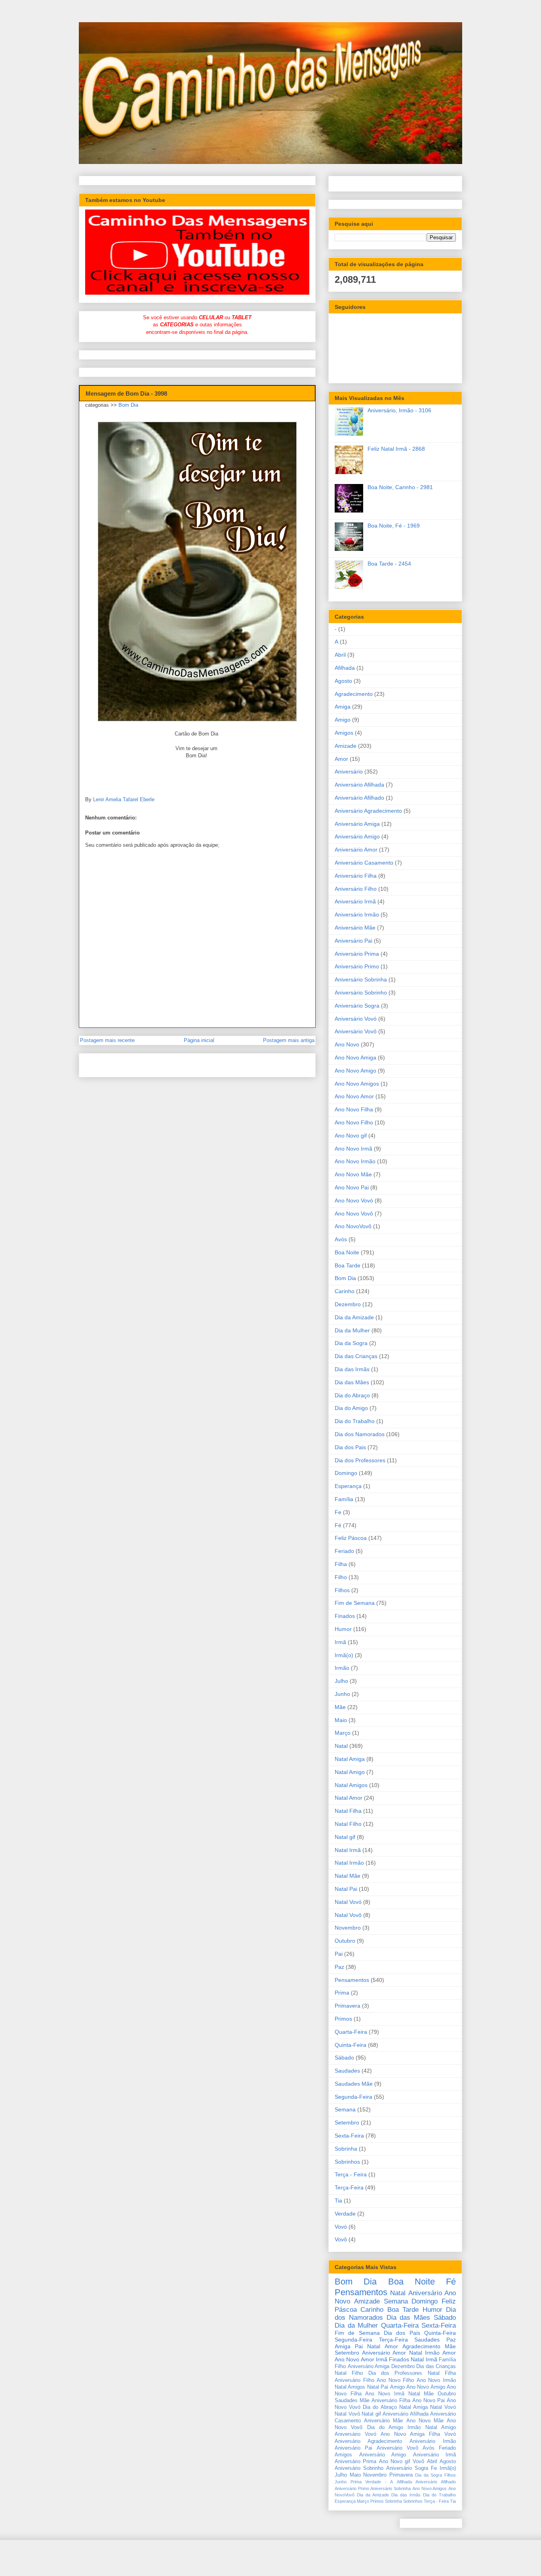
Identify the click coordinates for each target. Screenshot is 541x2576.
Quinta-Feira (351, 2045)
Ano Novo (347, 1044)
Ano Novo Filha (354, 1109)
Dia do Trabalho (355, 1421)
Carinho (345, 1291)
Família (344, 1499)
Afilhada (345, 668)
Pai (339, 1954)
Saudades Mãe (354, 2084)
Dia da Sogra (351, 1343)
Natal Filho (348, 1824)
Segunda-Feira (353, 2097)
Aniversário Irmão (357, 915)
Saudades (347, 2071)
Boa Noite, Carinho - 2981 (400, 487)
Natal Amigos (351, 1785)
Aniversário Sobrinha (361, 979)
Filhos (342, 1590)
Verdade (345, 2214)
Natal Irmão (349, 1863)
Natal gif (345, 1837)
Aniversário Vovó (356, 1019)
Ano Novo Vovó (354, 1200)
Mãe (340, 1707)
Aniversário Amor (356, 850)
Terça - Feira (351, 2174)
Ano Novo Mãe (353, 1174)
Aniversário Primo (357, 966)
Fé (338, 1525)
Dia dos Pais (350, 1447)
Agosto (343, 681)
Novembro (348, 1928)
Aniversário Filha (356, 876)
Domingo (346, 1473)
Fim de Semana (355, 1603)
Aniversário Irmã (355, 901)
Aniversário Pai (353, 941)
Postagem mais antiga (289, 1040)
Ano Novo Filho (354, 1122)
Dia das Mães (352, 1382)
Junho (342, 1694)
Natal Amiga (350, 1759)
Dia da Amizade (354, 1317)
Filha (341, 1564)
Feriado (344, 1551)
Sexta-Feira (349, 2136)
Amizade (346, 746)
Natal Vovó (348, 1902)
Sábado (344, 2058)
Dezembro (348, 1304)
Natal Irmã (348, 1850)
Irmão (342, 1668)
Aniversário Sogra (357, 1006)
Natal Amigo (350, 1772)
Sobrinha (346, 2149)
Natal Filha (348, 1811)
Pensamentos (352, 1980)
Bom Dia (128, 405)
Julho (341, 1681)
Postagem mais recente (107, 1040)
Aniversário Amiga (357, 824)
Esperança (348, 1486)
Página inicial (199, 1040)
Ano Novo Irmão (355, 1161)
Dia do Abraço (352, 1395)
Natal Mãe (348, 1876)
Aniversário (349, 772)
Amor (341, 759)
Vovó (341, 2227)
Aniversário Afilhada (359, 785)
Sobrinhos (347, 2162)
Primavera (348, 2006)
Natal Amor (349, 1798)
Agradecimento (354, 694)
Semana (345, 2109)
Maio (341, 1720)
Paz (339, 1967)
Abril (340, 655)
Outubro (345, 1941)
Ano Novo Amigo (355, 1071)
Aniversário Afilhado (359, 798)
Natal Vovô (348, 1915)
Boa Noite (347, 1252)
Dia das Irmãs (352, 1369)
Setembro (347, 2123)
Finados (345, 1616)
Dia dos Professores (360, 1460)
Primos (343, 2019)
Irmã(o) (344, 1655)
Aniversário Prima (357, 954)
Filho (341, 1577)
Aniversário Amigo (357, 836)
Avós (341, 1239)
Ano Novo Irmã (353, 1149)
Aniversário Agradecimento (368, 811)
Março (343, 1733)
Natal (341, 1746)
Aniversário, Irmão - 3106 (399, 410)
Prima (342, 1993)
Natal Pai (346, 1889)
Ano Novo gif (351, 1136)
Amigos (344, 733)
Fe (338, 1512)
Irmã (340, 1642)
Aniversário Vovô (356, 1031)
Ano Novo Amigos (357, 1084)
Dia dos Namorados (360, 1434)
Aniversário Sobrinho (361, 993)
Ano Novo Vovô (354, 1214)
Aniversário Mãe (355, 928)
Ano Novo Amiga (355, 1057)
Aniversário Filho (356, 889)
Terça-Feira (349, 2187)
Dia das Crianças (356, 1356)
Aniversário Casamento (364, 863)
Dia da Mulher (352, 1330)
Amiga (343, 707)
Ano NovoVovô (353, 1226)
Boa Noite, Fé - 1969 (394, 526)
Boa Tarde (348, 1265)
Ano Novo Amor (354, 1096)
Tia (338, 2201)
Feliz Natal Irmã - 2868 (396, 449)
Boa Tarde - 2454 (389, 564)
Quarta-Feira (351, 2032)
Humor (343, 1629)
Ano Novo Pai (352, 1187)
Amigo (343, 720)
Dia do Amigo (351, 1408)
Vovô (341, 2239)
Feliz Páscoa (351, 1538)
